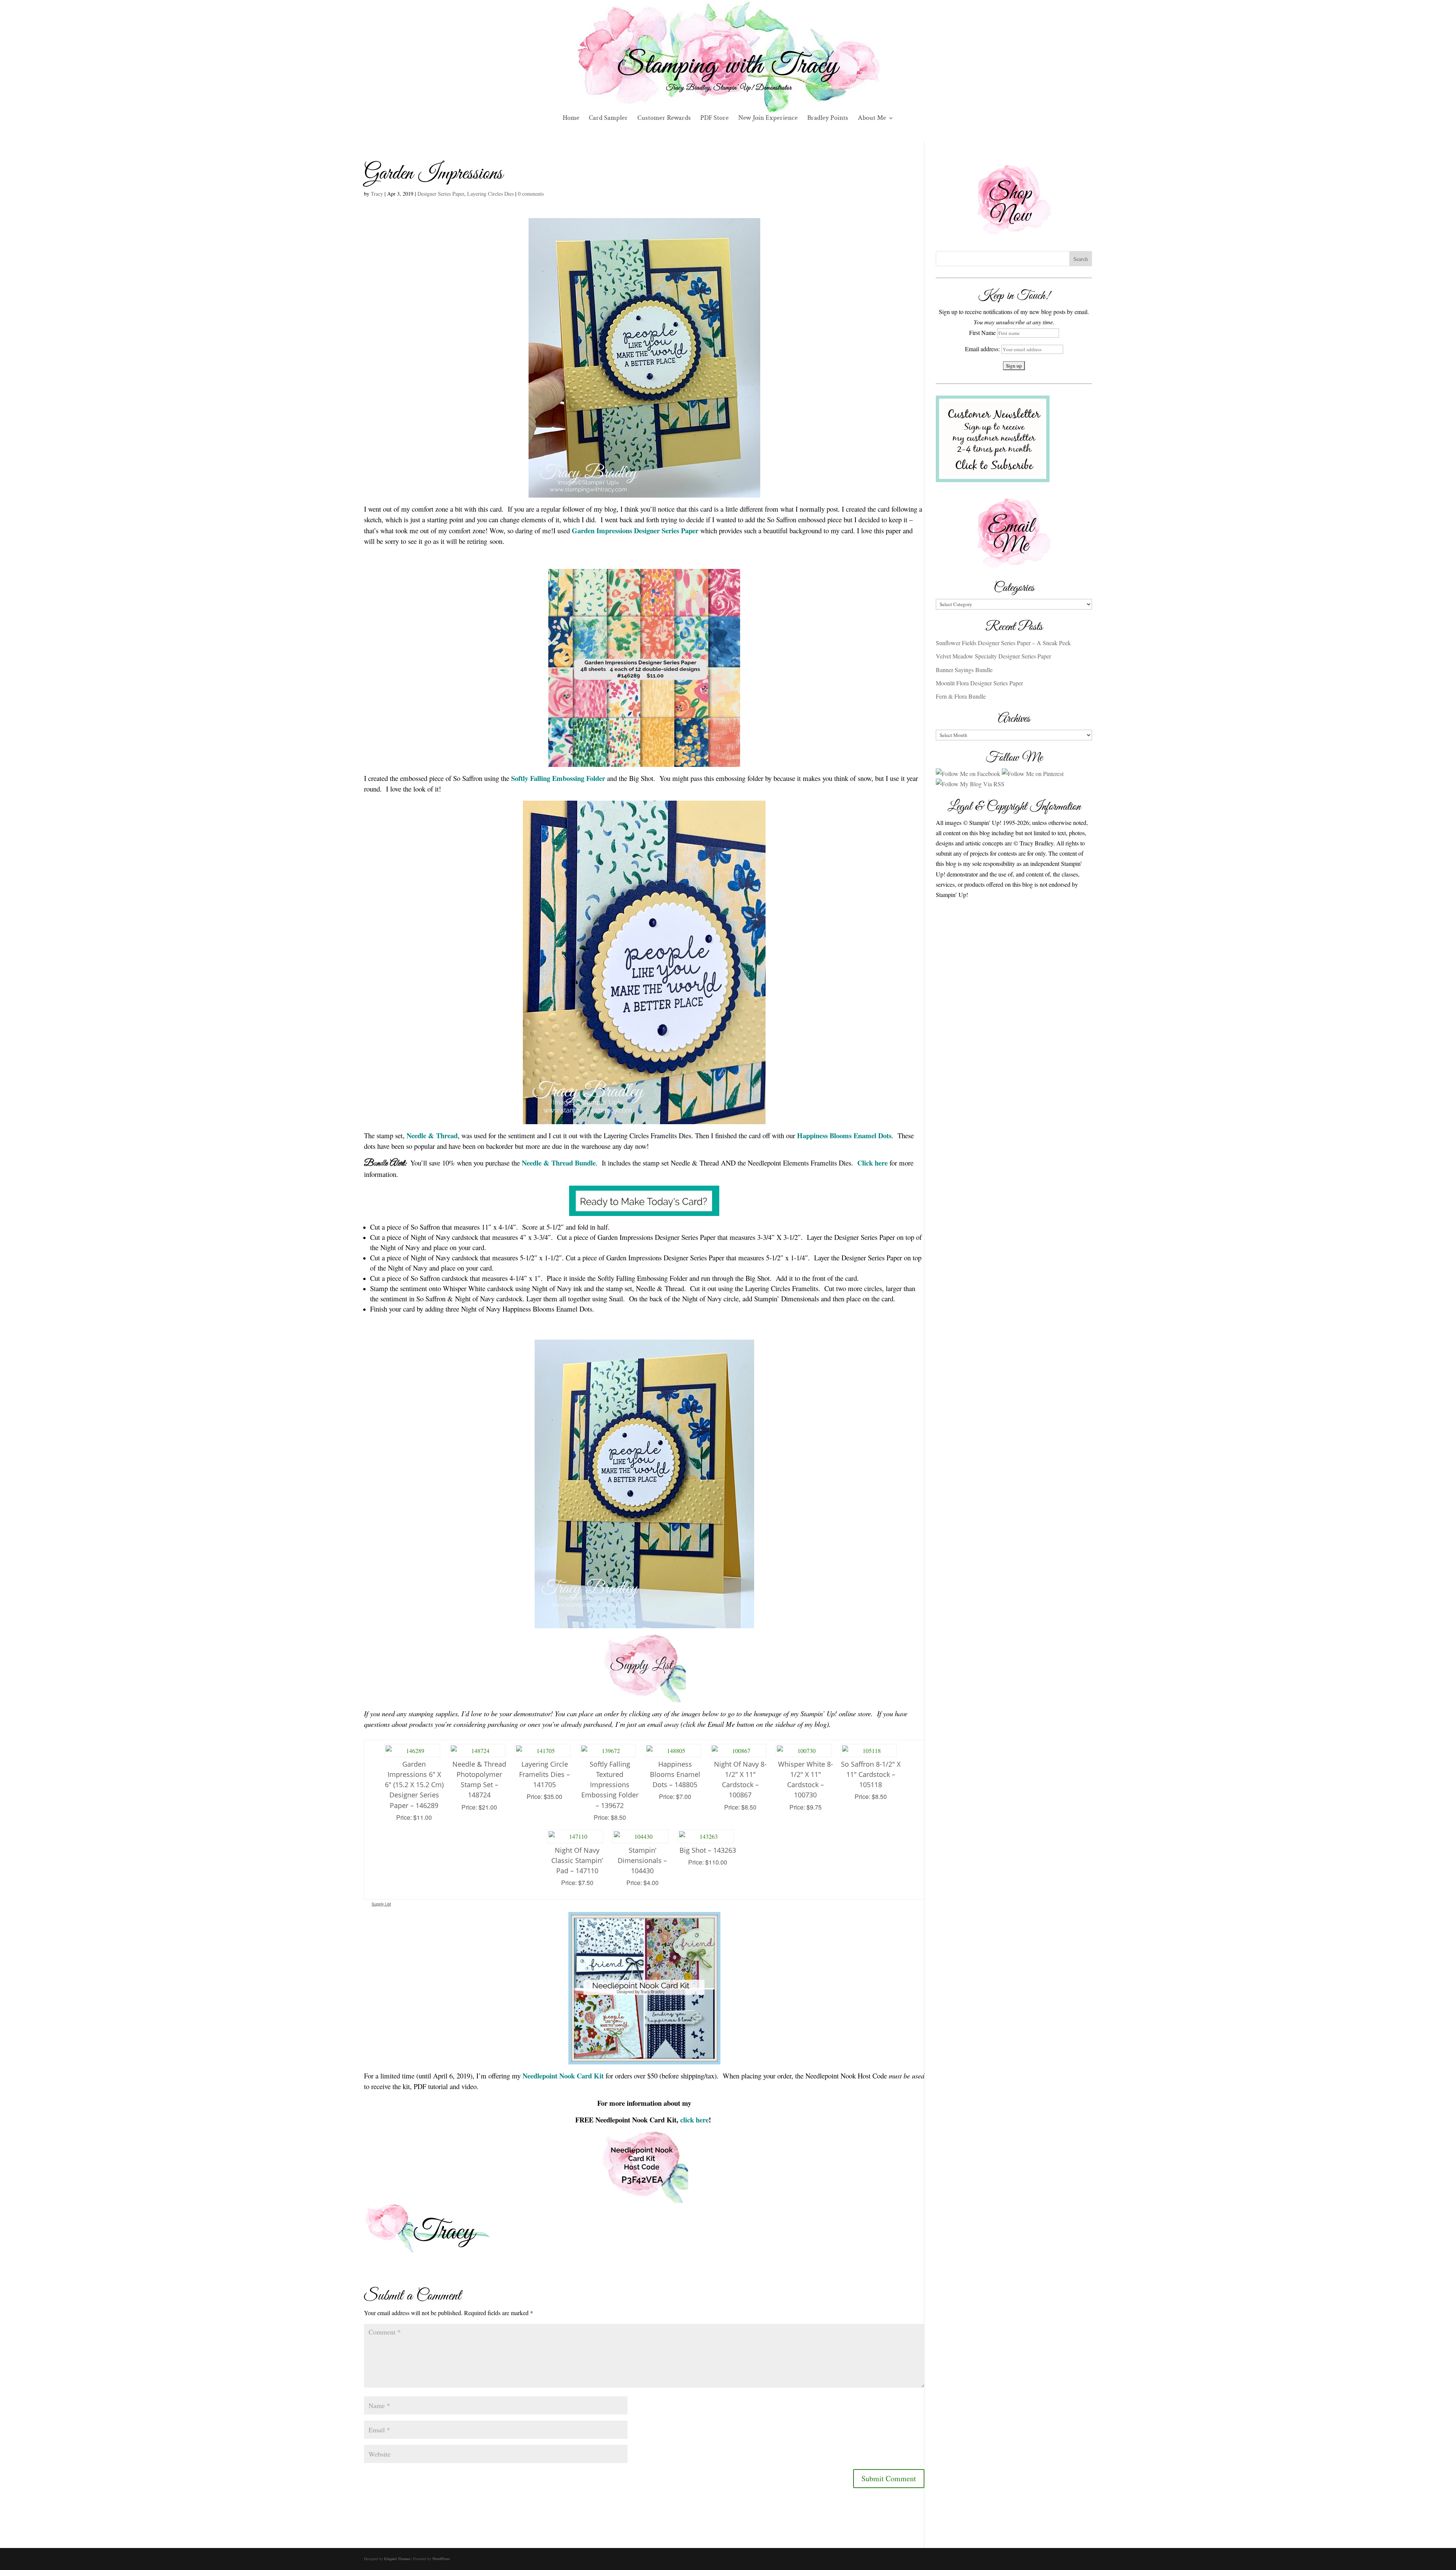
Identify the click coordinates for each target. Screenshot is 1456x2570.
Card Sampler (608, 119)
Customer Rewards (664, 119)
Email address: (983, 349)
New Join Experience (768, 119)
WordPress (441, 2559)
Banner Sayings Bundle (964, 670)
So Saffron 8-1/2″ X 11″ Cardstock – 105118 (871, 1774)
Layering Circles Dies (490, 194)
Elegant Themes (397, 2559)
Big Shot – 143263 (708, 1850)
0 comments (531, 194)
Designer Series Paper (441, 194)
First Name (982, 332)
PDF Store (715, 119)
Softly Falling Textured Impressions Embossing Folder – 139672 (610, 1785)
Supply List (381, 1904)
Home (571, 119)
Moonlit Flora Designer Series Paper (979, 683)
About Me (872, 119)
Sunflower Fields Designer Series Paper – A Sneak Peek (1003, 643)
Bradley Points (828, 119)
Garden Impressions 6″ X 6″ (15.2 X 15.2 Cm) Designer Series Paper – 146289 (414, 1785)
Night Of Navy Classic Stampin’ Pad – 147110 (577, 1860)
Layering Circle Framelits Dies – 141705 (544, 1774)
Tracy (377, 194)
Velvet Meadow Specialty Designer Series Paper (993, 656)
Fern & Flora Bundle (961, 696)
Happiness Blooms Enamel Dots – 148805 (675, 1774)
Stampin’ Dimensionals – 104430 (642, 1860)
